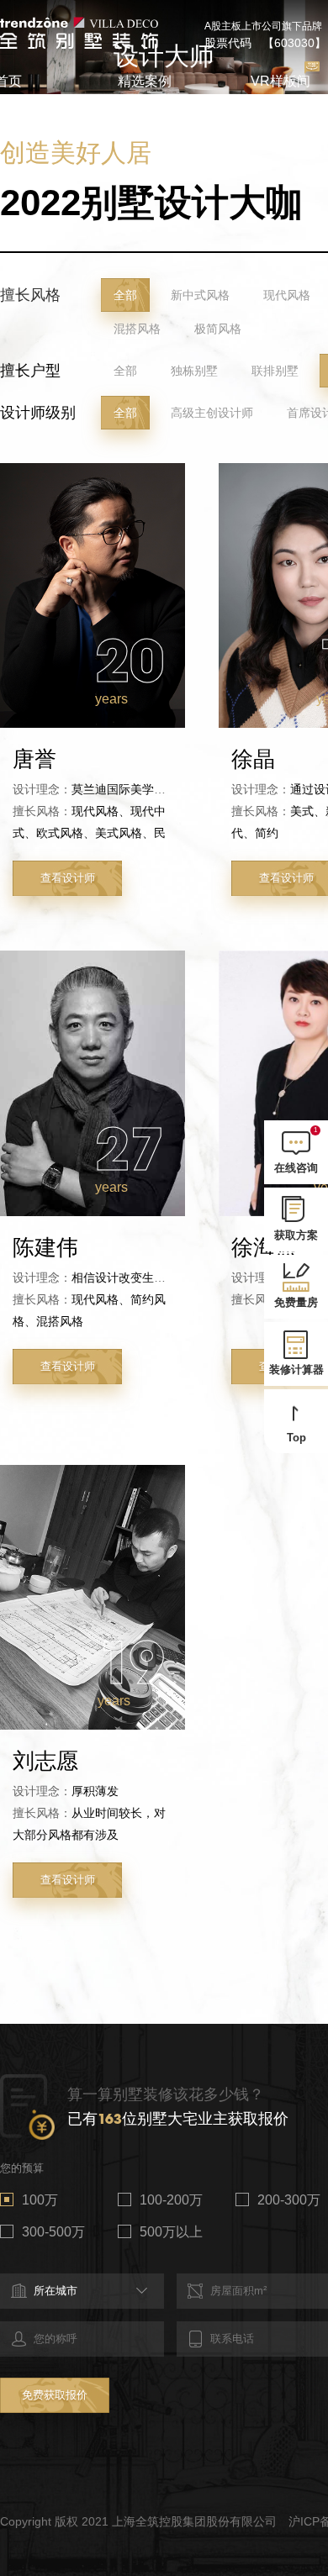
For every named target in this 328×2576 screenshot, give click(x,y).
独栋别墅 (194, 371)
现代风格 (287, 295)
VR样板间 (280, 81)
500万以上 (171, 2232)
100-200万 (171, 2200)
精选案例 (145, 81)
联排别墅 (275, 371)
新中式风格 (200, 295)
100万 (40, 2200)
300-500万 (53, 2232)
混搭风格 (137, 329)
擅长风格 (30, 295)
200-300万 (289, 2200)
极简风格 (218, 329)
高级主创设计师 (212, 413)
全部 (125, 295)
